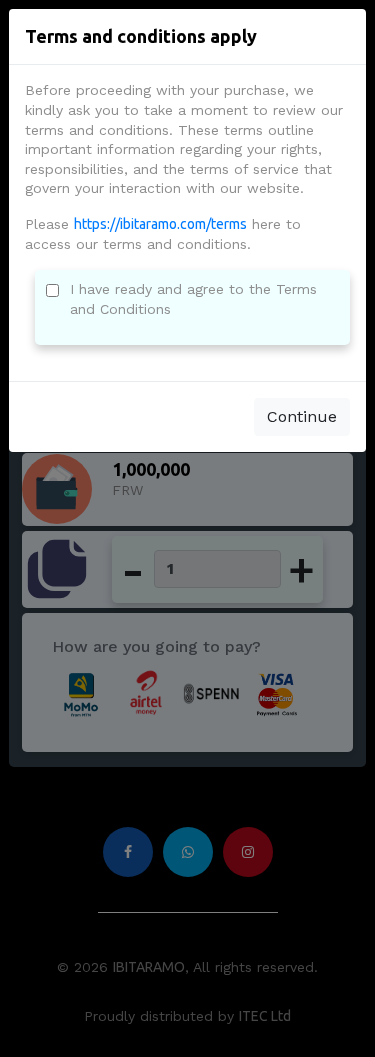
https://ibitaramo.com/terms (160, 224)
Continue (302, 416)
